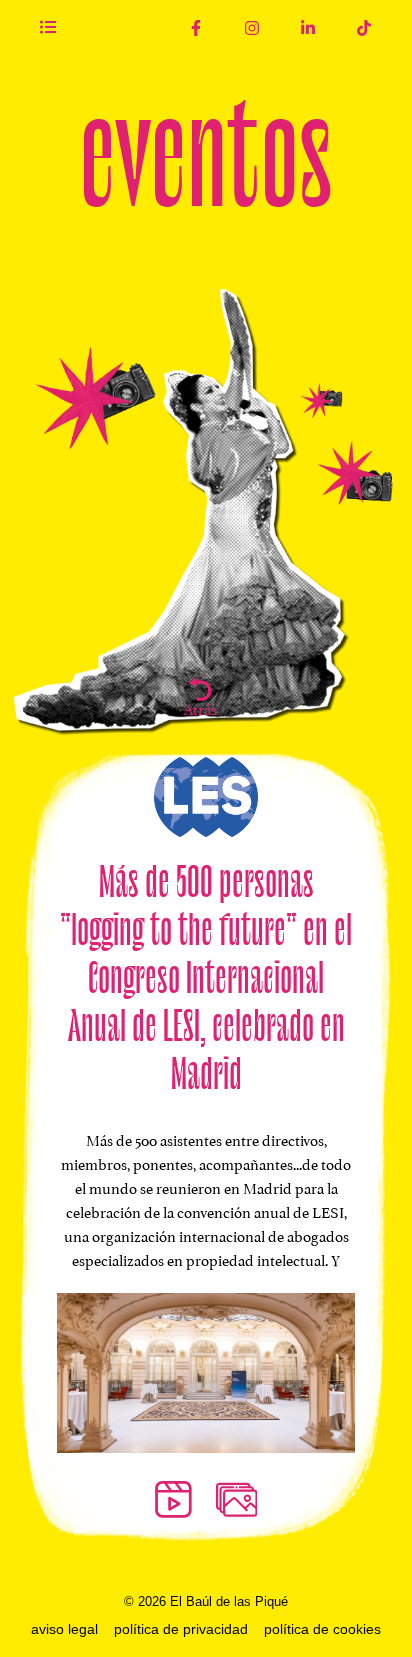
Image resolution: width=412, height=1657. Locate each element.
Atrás (200, 707)
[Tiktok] (364, 28)
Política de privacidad (181, 1629)
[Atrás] (200, 689)
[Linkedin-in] (308, 28)
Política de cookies (322, 1629)
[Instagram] (252, 28)
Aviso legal (64, 1629)
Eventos (206, 147)
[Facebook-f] (196, 28)
